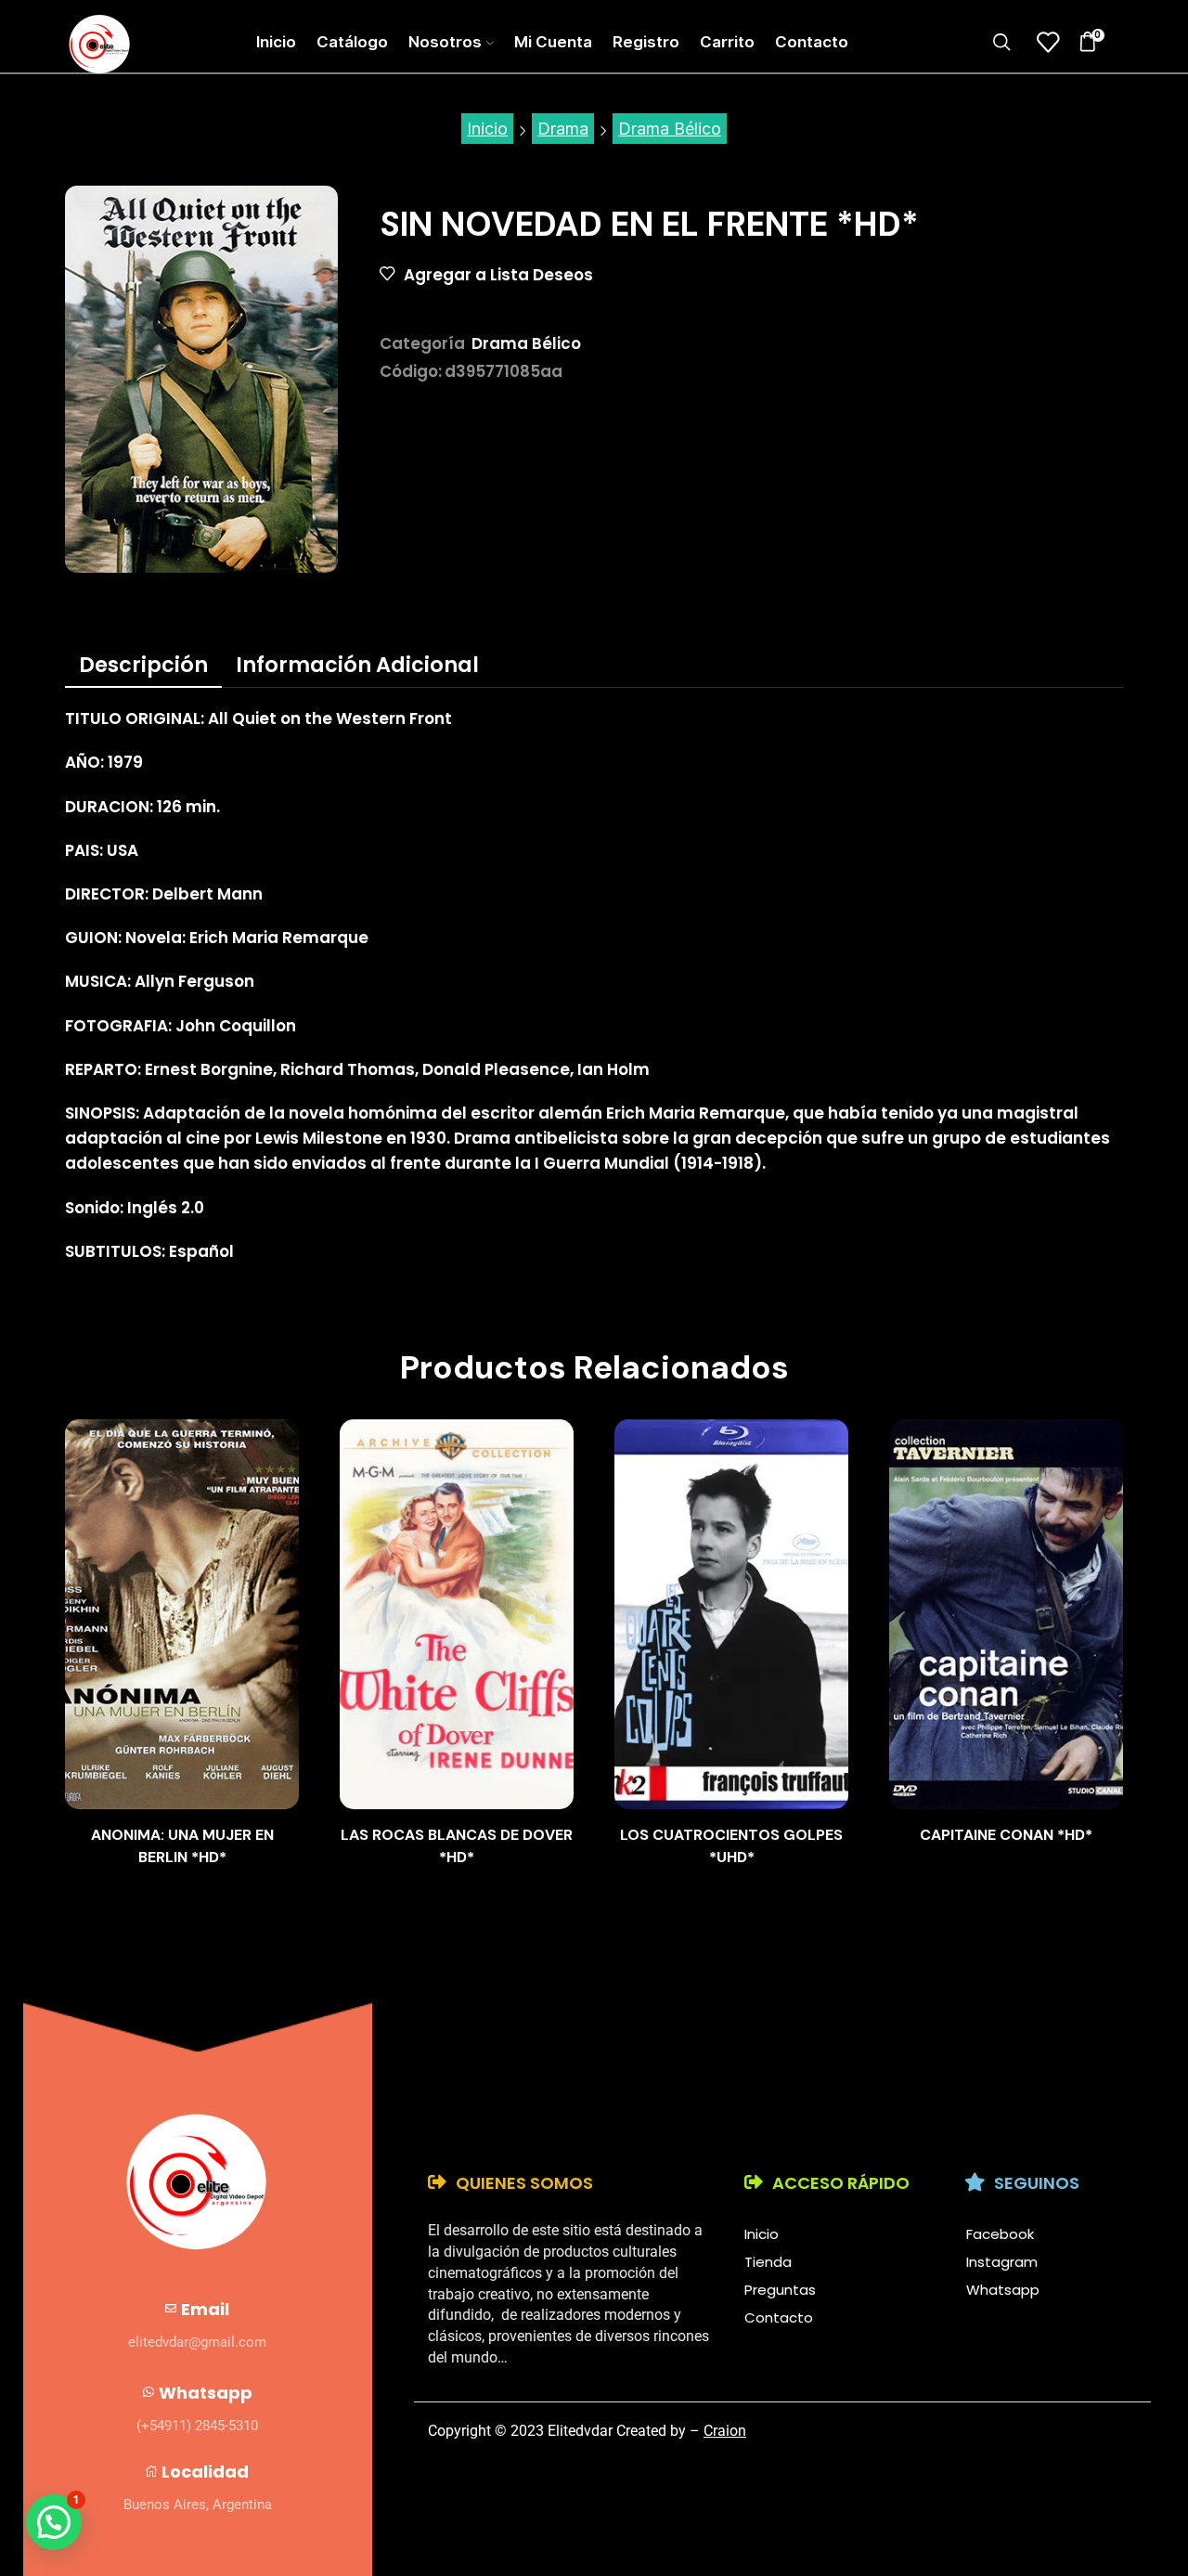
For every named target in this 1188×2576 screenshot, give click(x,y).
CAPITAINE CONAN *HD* (1006, 1835)
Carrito (727, 42)
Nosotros (445, 42)
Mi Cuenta (553, 42)
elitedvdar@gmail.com (197, 2342)
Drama (563, 129)
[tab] (143, 665)
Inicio (276, 42)
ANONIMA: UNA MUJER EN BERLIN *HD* (182, 1846)
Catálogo (352, 42)
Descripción (143, 665)
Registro (646, 42)
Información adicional (357, 665)
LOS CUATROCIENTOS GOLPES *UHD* (731, 1846)
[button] (54, 2522)
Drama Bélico (670, 129)
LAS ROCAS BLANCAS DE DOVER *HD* (457, 1846)
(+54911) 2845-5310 (197, 2426)
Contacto (812, 42)
